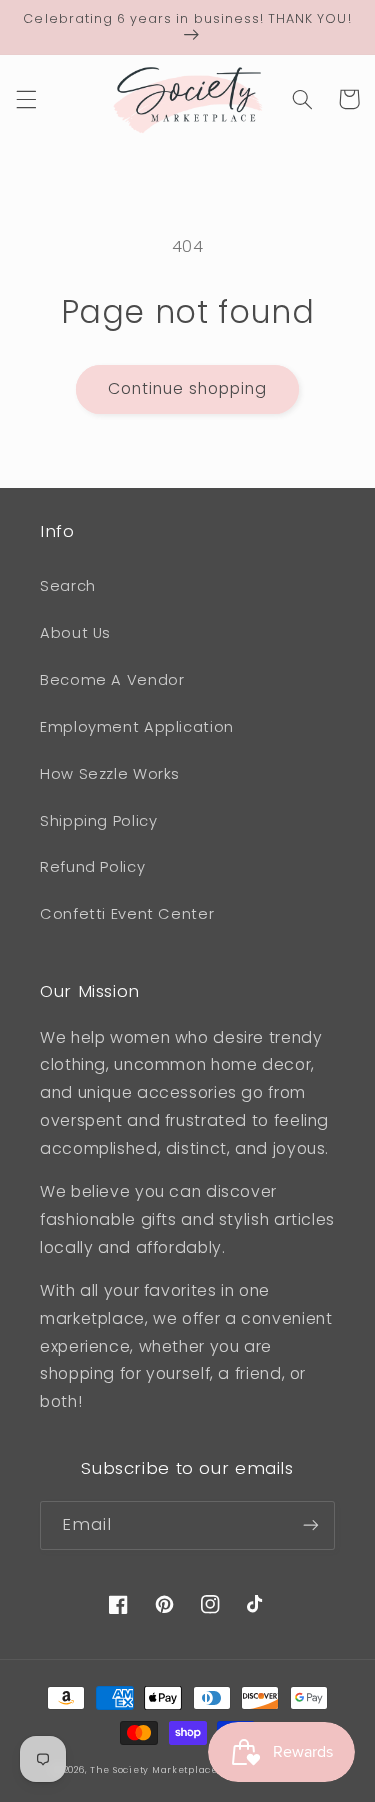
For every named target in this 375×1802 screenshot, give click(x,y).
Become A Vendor (112, 680)
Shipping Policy (98, 821)
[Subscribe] (311, 1525)
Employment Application (137, 727)
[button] (26, 99)
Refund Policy (92, 867)
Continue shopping (188, 388)
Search (68, 586)
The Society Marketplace (154, 1770)
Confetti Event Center (127, 914)
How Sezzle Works (110, 774)
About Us (75, 633)
